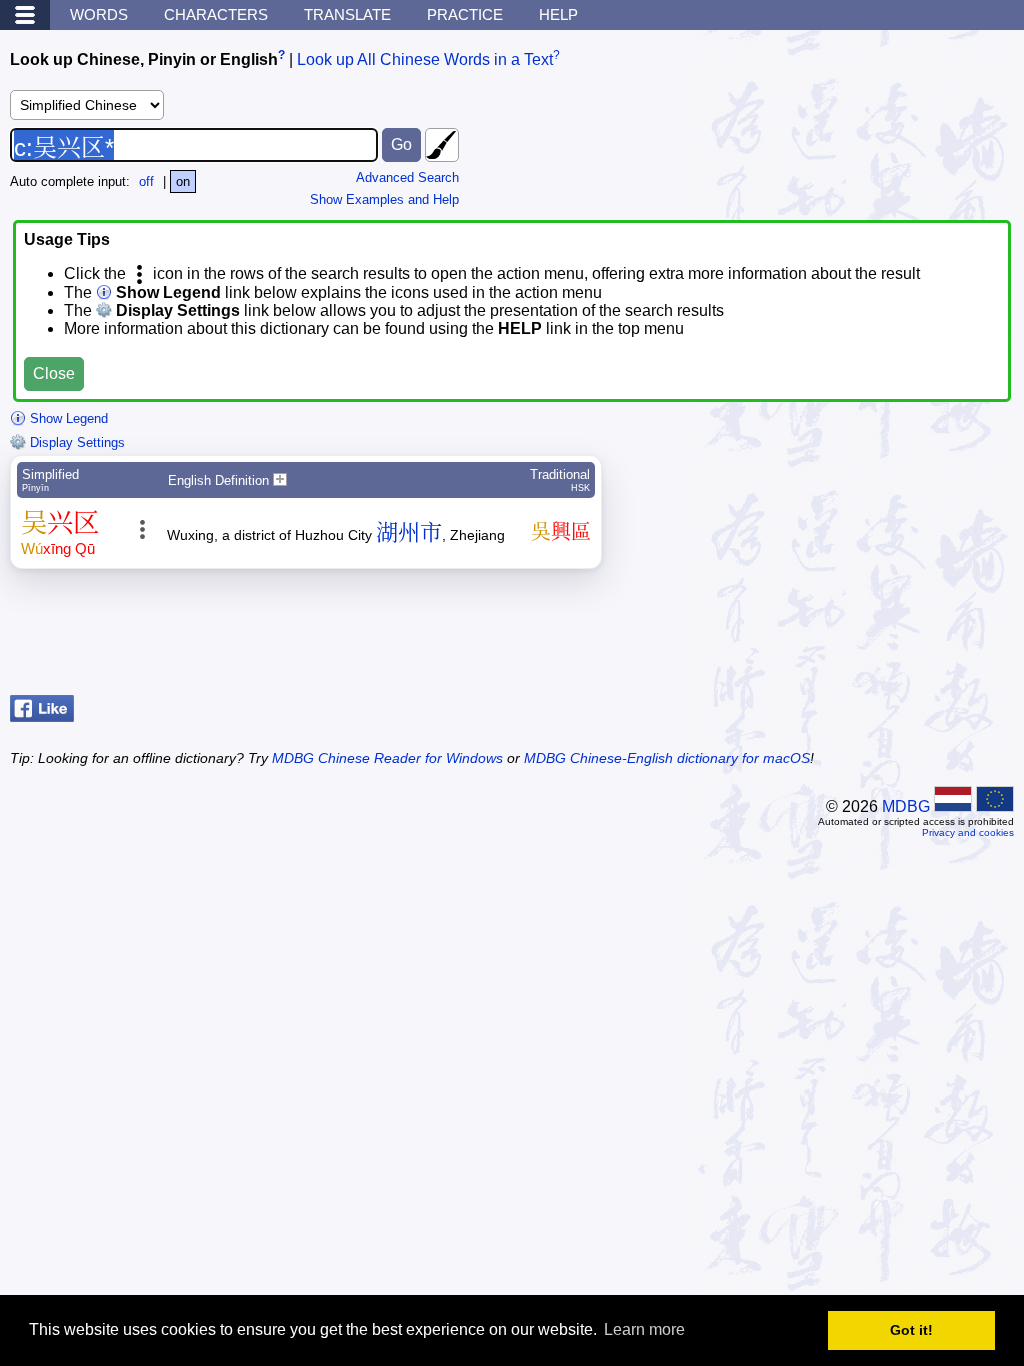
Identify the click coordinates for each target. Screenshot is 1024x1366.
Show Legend (67, 418)
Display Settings (75, 442)
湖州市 (409, 532)
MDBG (906, 806)
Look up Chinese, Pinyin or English (144, 59)
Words (99, 14)
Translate (347, 14)
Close (54, 373)
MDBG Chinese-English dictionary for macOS (667, 758)
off (146, 181)
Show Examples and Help (384, 199)
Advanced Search (407, 177)
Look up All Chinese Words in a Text (425, 59)
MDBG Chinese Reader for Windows (387, 758)
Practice (465, 14)
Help (558, 14)
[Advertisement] (854, 637)
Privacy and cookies (968, 832)
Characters (216, 14)
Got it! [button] (911, 1330)
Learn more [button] (644, 1329)
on (183, 181)
